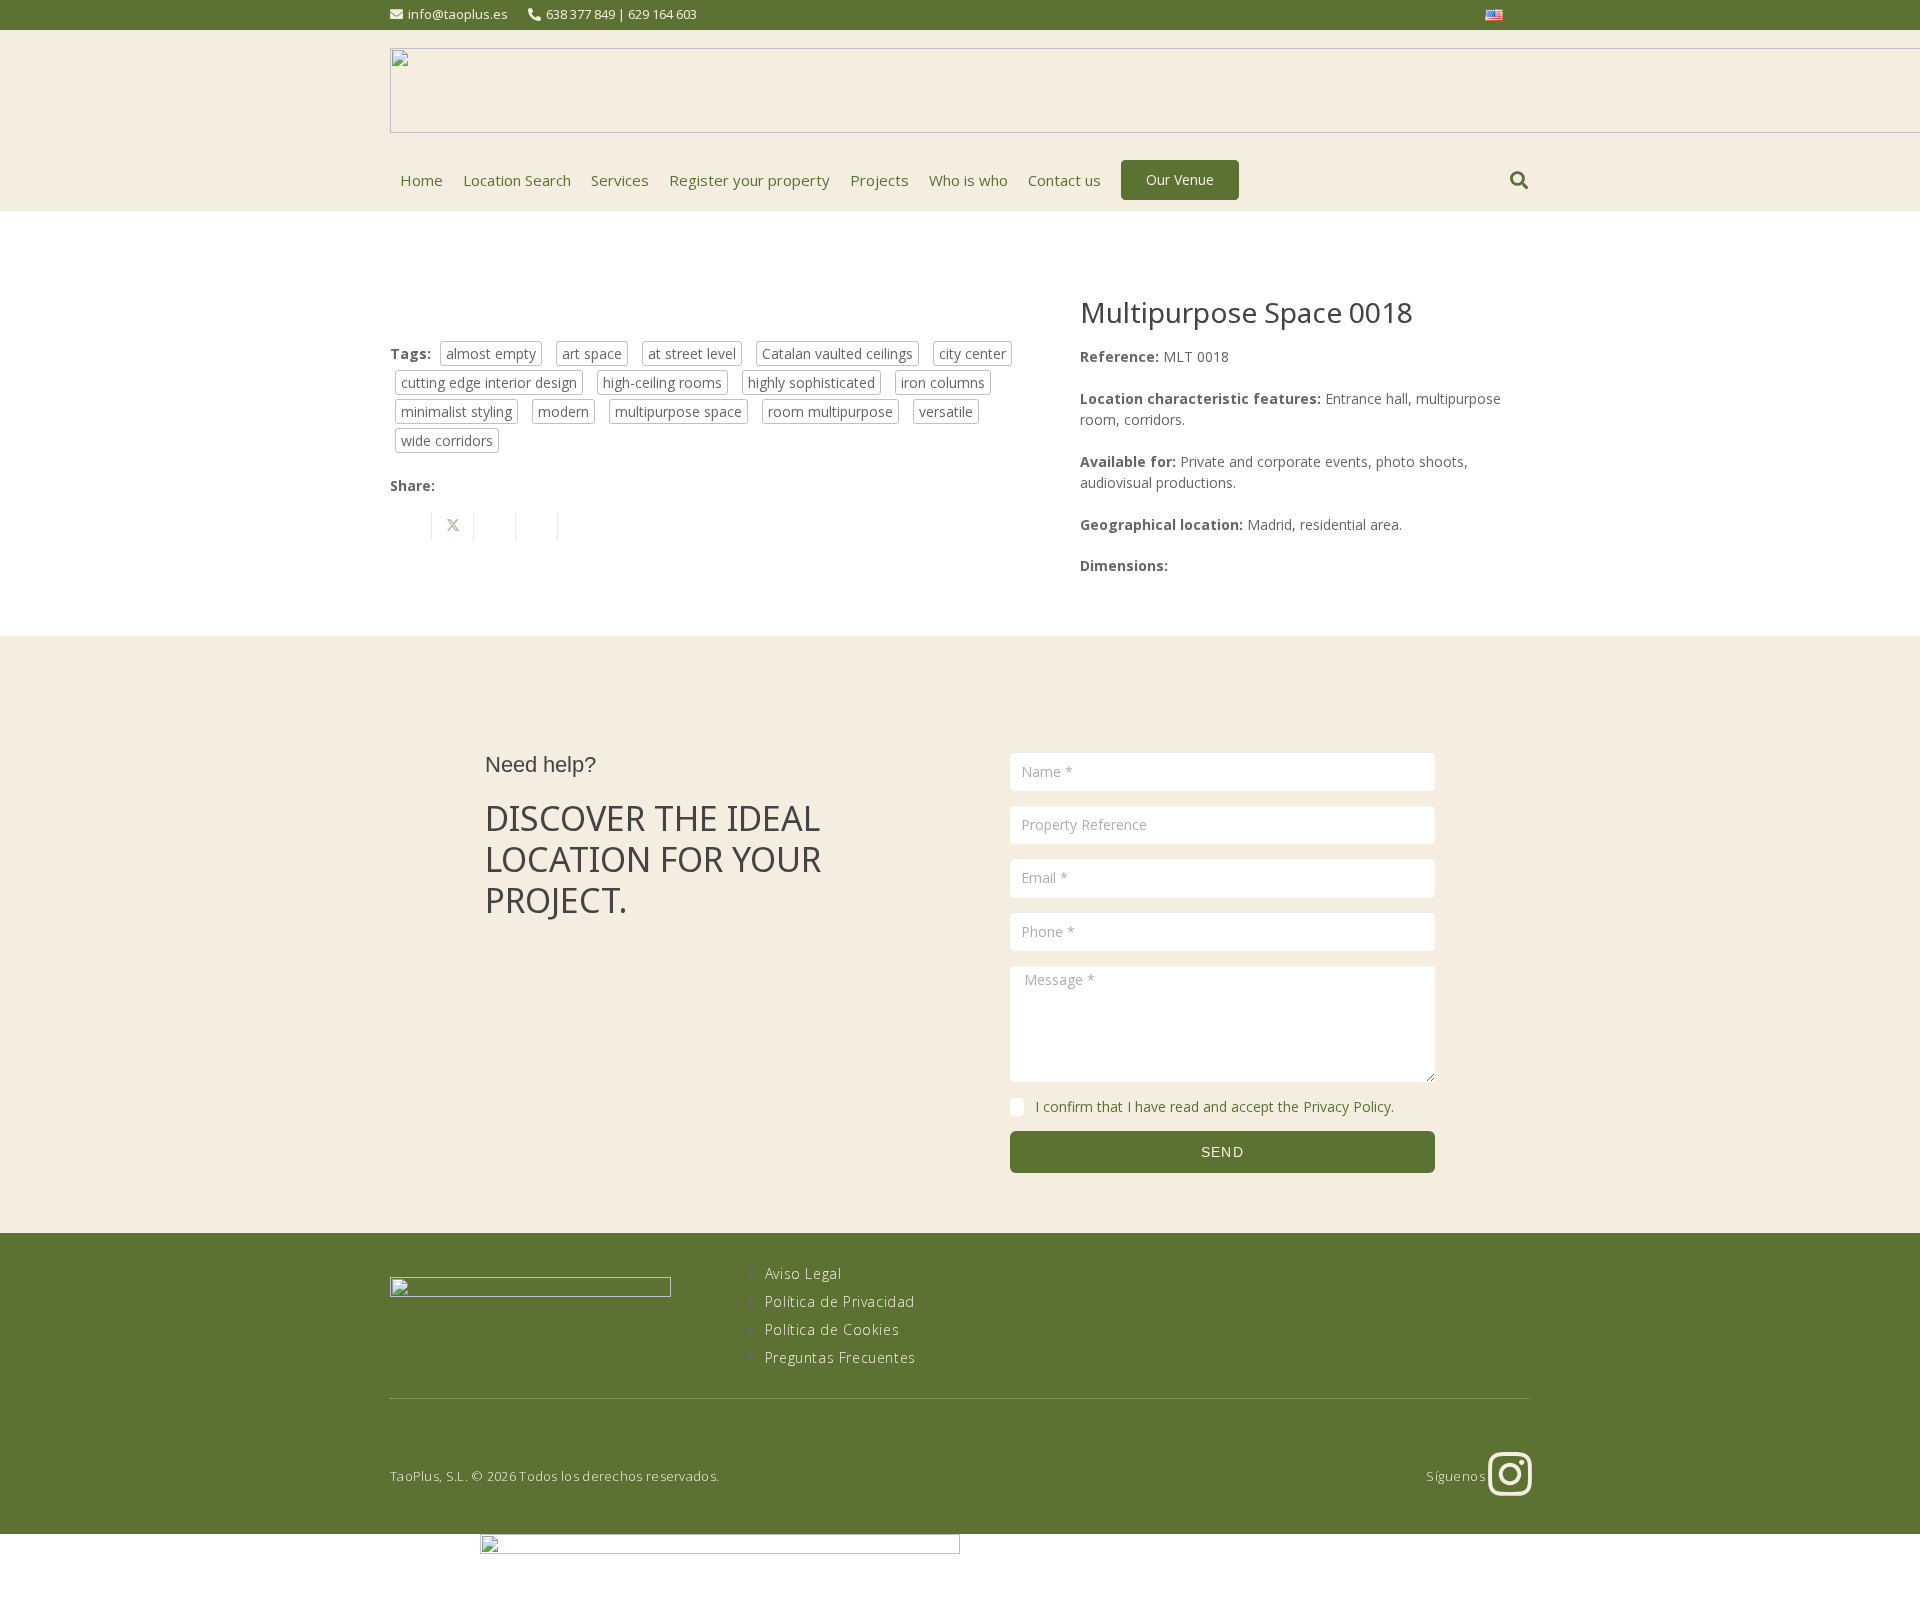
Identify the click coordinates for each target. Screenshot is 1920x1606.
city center (972, 353)
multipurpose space (678, 411)
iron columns (943, 382)
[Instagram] (1510, 1474)
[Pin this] (537, 526)
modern (563, 411)
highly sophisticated (811, 382)
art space (592, 353)
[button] (1519, 180)
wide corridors (447, 440)
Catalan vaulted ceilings (837, 353)
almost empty (491, 353)
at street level (692, 353)
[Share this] (411, 526)
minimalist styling (456, 411)
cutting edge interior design (489, 382)
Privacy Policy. (1348, 1106)
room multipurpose (830, 411)
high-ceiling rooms (662, 382)
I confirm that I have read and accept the (1214, 1106)
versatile (946, 411)
